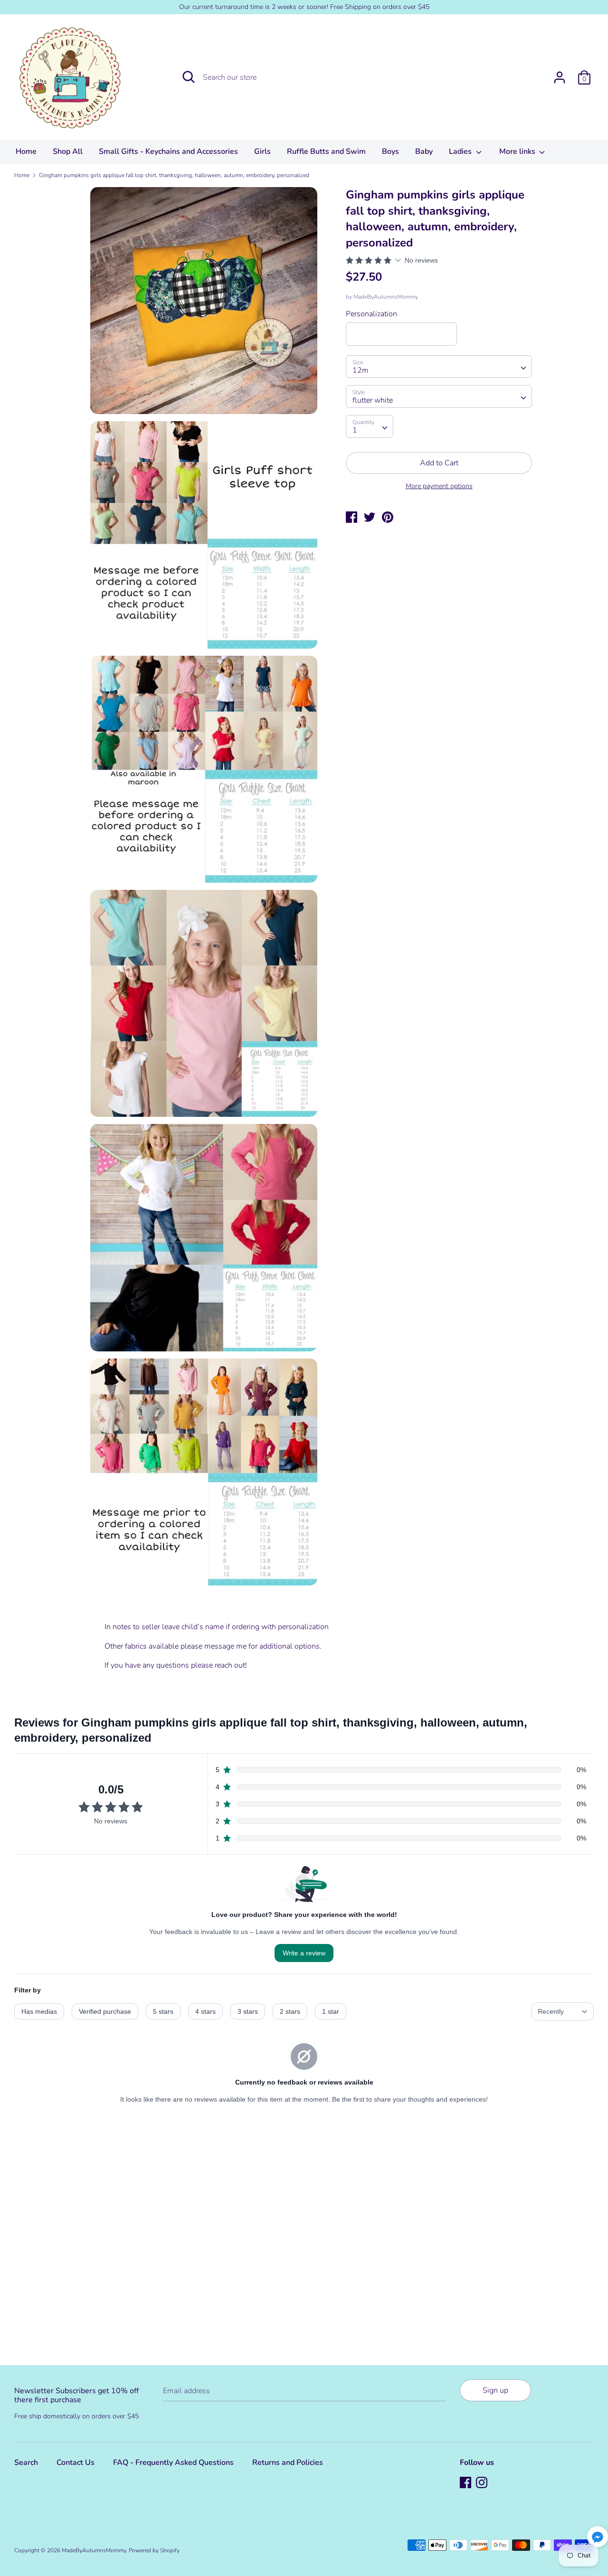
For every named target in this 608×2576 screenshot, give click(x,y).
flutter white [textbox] (373, 400)
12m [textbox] (361, 370)
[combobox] (439, 367)
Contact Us (76, 2463)
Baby (424, 151)
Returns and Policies (288, 2463)
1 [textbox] (355, 430)
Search (26, 2463)
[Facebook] (466, 2483)
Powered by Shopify (154, 2550)
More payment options (439, 486)
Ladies (461, 151)
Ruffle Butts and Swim (326, 151)
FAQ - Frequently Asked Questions (173, 2463)
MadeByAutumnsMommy (386, 297)
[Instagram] (483, 2483)
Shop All (68, 151)
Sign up (495, 2390)
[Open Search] (189, 77)
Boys (390, 151)
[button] (598, 2538)
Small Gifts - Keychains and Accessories (168, 151)
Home (26, 151)
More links (518, 151)
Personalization (371, 314)
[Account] (560, 74)
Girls (262, 151)
